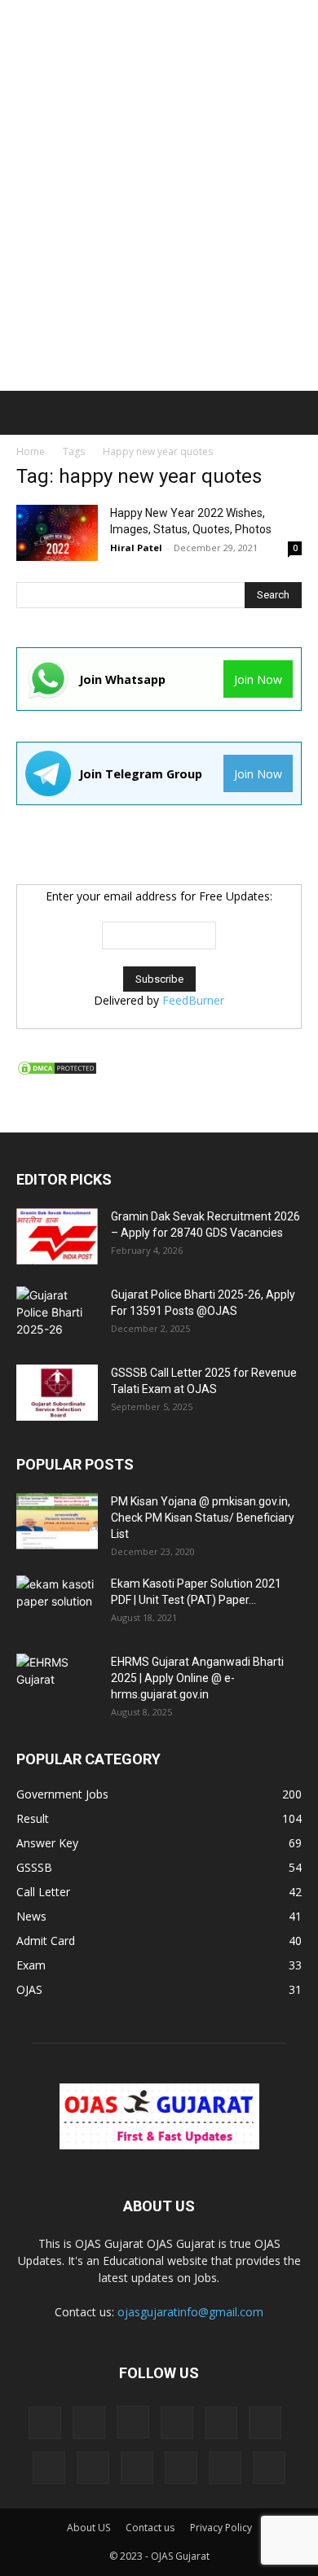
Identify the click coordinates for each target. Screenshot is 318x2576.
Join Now (258, 679)
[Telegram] (181, 2468)
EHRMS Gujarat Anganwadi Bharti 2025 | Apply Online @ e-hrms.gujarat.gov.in (197, 1678)
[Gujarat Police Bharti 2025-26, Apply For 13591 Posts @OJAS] (57, 1315)
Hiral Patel (136, 548)
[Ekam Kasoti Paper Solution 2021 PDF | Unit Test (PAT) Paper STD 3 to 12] (57, 1604)
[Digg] (45, 2423)
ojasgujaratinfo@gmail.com (190, 2312)
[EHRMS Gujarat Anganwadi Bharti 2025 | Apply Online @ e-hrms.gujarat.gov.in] (57, 1682)
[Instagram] (133, 2422)
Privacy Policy (221, 2528)
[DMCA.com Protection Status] (57, 1072)
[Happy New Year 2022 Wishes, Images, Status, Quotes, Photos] (57, 533)
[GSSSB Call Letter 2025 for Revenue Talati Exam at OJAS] (57, 1393)
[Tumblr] (225, 2468)
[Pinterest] (93, 2468)
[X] (269, 2468)
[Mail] (221, 2423)
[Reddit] (137, 2468)
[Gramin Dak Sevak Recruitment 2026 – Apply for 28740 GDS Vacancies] (57, 1236)
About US (88, 2528)
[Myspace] (49, 2468)
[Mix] (265, 2423)
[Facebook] (89, 2423)
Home (31, 451)
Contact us (150, 2528)
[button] (26, 413)
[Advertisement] (159, 167)
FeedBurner (193, 1000)
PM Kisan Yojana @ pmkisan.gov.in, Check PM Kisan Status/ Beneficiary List (203, 1518)
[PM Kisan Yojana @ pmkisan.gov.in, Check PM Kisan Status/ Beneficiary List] (57, 1521)
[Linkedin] (177, 2423)
